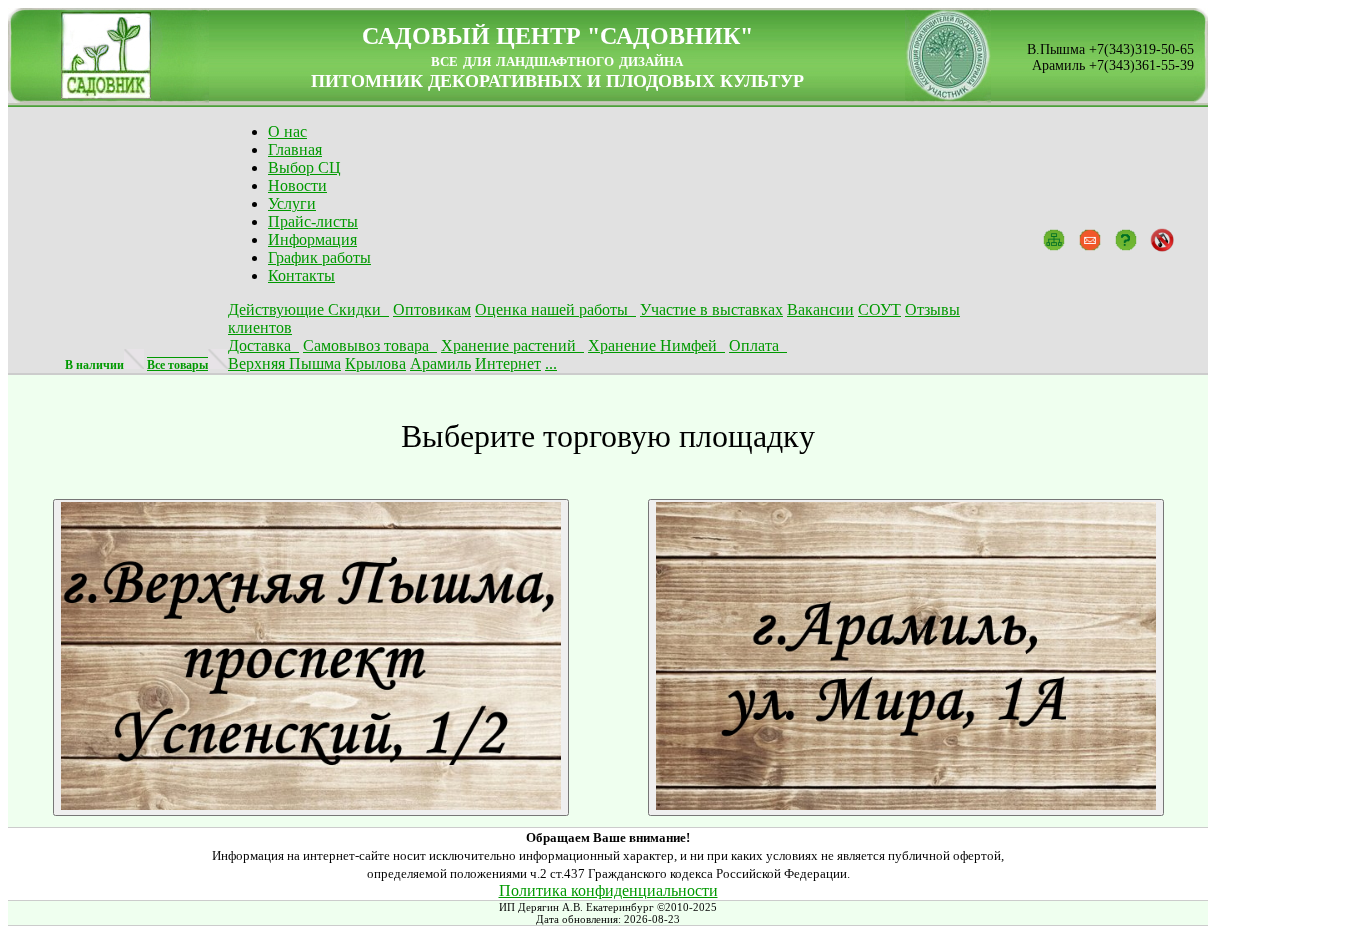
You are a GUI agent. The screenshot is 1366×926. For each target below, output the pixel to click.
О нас (287, 131)
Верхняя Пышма (284, 363)
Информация (312, 239)
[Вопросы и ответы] (1126, 238)
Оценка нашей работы (555, 309)
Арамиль (440, 363)
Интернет (508, 363)
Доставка (263, 345)
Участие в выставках (711, 309)
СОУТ (879, 309)
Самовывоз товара (370, 345)
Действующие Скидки (308, 309)
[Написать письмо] (1090, 238)
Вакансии (820, 309)
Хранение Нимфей (656, 345)
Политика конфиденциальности (608, 890)
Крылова (375, 363)
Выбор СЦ (304, 167)
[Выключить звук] (1162, 238)
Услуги (292, 203)
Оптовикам (432, 309)
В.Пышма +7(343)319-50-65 (1110, 49)
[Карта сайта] (1054, 238)
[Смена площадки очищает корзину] (311, 805)
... (551, 363)
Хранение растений (512, 345)
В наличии (94, 365)
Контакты (301, 275)
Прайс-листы (313, 221)
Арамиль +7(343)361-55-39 (1113, 65)
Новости (297, 185)
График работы (319, 257)
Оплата (758, 345)
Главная (295, 149)
